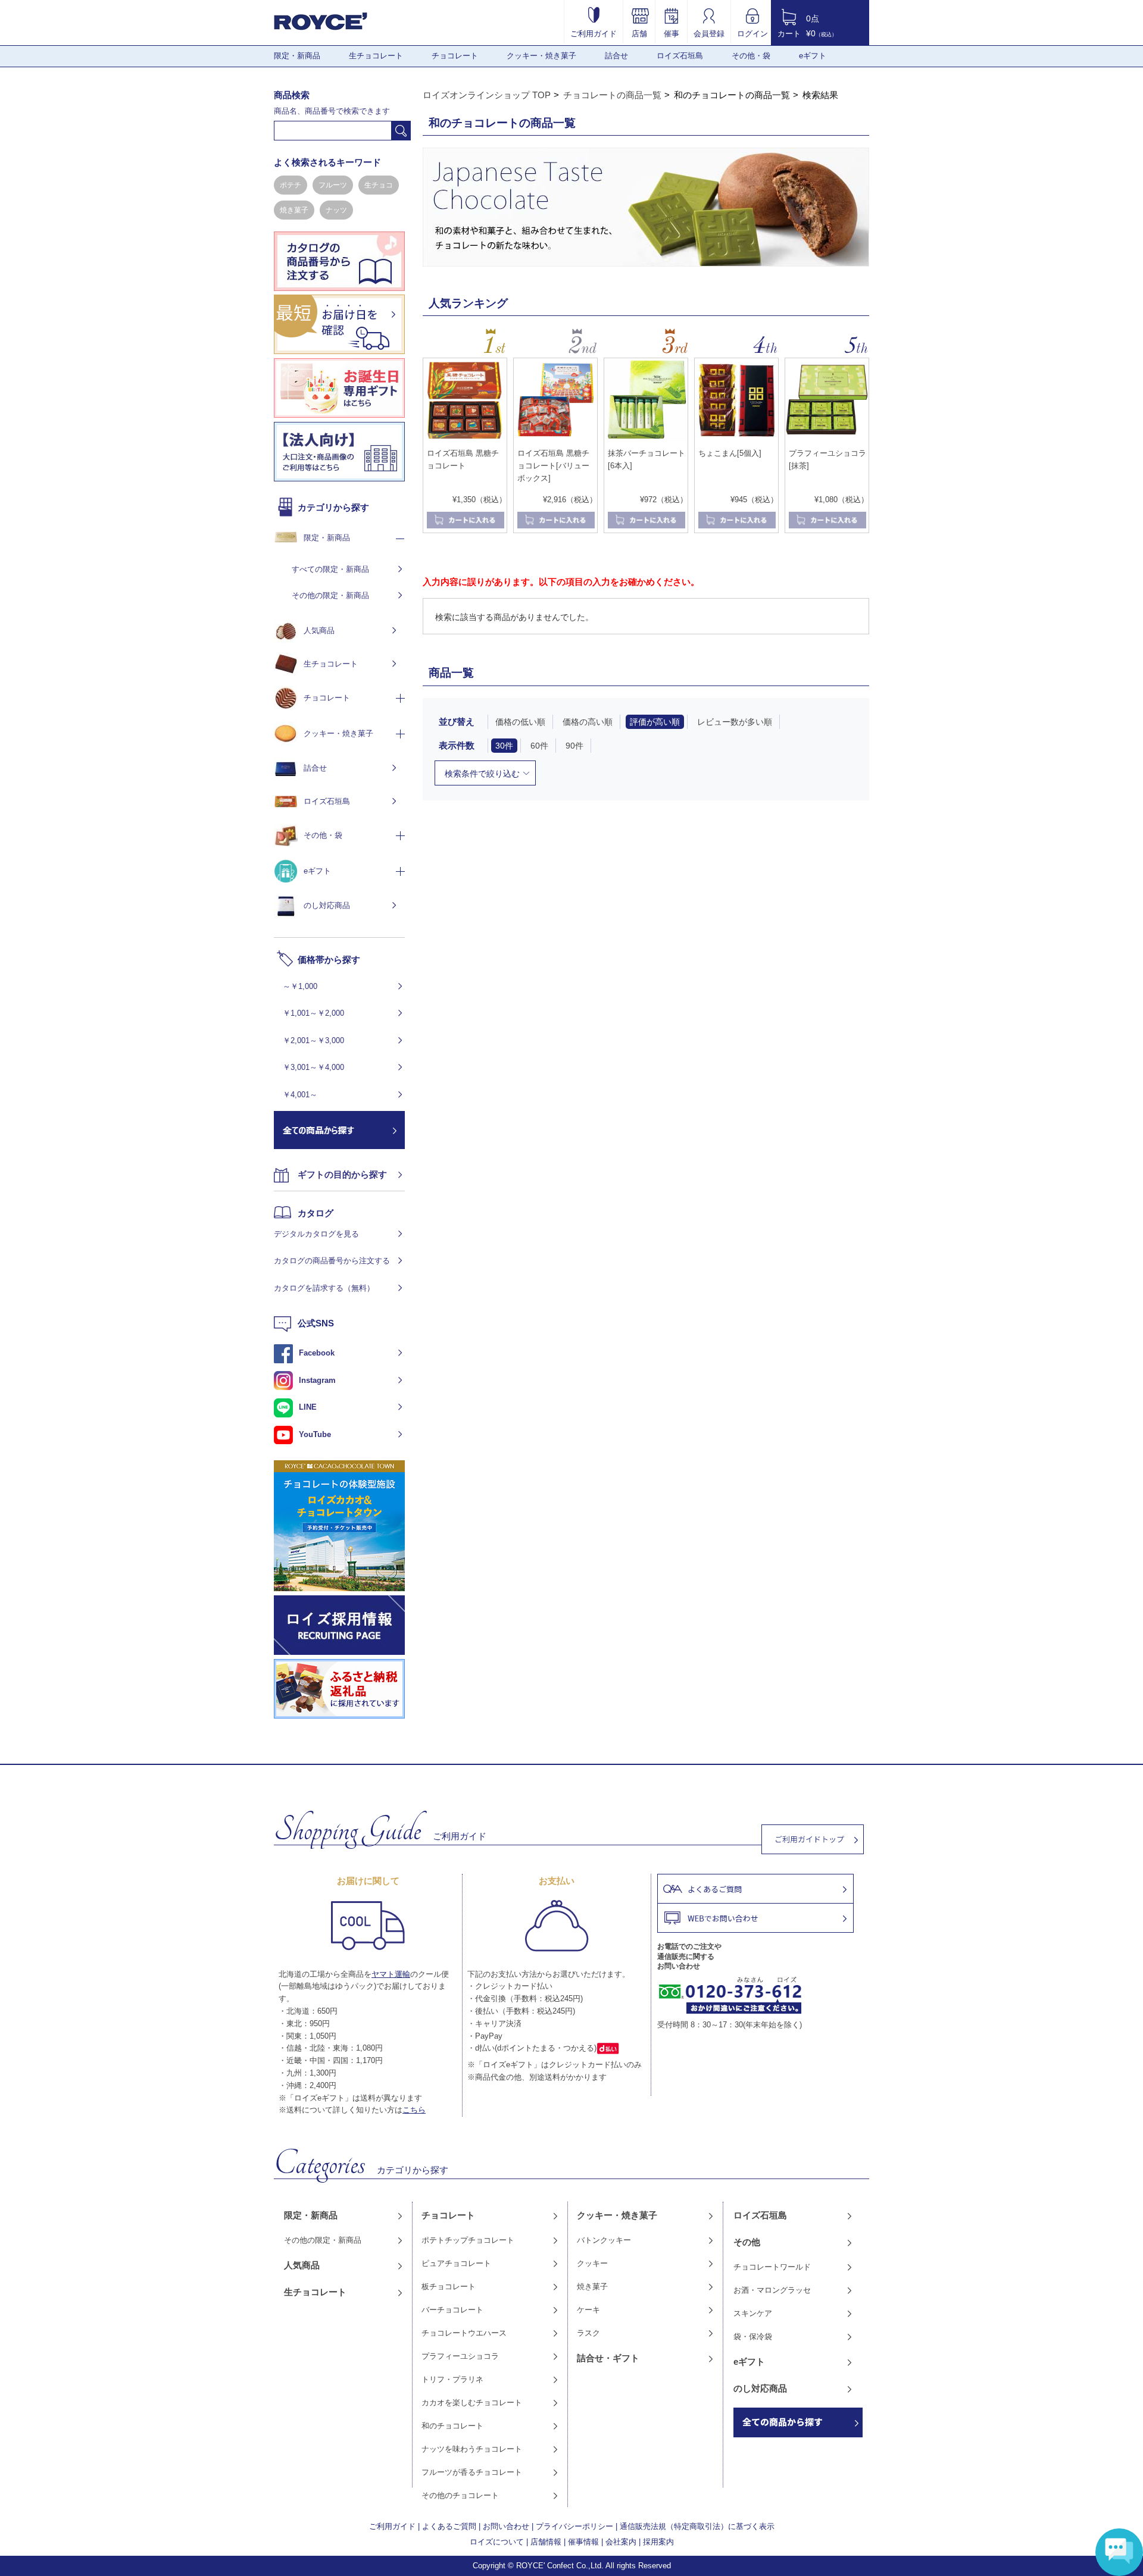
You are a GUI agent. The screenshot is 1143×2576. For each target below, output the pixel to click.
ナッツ (336, 210)
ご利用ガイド (594, 33)
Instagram (317, 1380)
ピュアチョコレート (456, 2263)
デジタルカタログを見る (316, 1234)
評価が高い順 (655, 722)
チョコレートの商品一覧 (612, 95)
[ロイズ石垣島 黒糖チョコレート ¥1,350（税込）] (465, 439)
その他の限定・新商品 (330, 595)
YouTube (315, 1434)
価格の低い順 (520, 722)
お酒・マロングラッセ (772, 2290)
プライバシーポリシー (574, 2526)
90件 (574, 746)
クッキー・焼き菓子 (541, 56)
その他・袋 (751, 56)
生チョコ (379, 185)
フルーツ (333, 185)
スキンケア (753, 2313)
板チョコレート (449, 2287)
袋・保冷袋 (753, 2336)
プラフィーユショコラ (460, 2356)
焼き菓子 (294, 210)
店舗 (639, 33)
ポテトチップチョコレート (468, 2240)
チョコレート (455, 56)
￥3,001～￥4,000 (313, 1067)
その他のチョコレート (460, 2495)
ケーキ (588, 2310)
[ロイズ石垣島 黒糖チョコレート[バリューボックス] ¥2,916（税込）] (555, 439)
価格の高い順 (588, 722)
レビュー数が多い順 (735, 722)
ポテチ (291, 185)
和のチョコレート (452, 2426)
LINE (308, 1407)
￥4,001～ (300, 1095)
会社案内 (621, 2542)
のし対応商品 (327, 905)
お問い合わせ (506, 2526)
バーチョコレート (452, 2310)
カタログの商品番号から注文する (332, 1261)
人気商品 (319, 630)
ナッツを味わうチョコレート (472, 2449)
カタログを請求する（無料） (324, 1288)
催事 (672, 33)
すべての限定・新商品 (330, 569)
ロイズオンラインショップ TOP (487, 95)
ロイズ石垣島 (680, 56)
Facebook (317, 1353)
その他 (747, 2242)
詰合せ (616, 56)
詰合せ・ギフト (608, 2358)
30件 (504, 746)
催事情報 (583, 2542)
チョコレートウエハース (464, 2333)
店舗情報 (546, 2542)
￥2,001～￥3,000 (313, 1040)
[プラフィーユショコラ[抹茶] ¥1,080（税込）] (827, 439)
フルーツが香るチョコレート (472, 2472)
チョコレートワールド (772, 2267)
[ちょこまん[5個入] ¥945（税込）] (736, 439)
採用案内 (658, 2542)
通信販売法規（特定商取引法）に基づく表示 (697, 2526)
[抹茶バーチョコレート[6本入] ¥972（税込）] (646, 439)
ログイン (752, 33)
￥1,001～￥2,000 (313, 1013)
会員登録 (709, 33)
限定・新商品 (297, 56)
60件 (539, 746)
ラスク (588, 2333)
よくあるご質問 (449, 2526)
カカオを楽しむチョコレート (472, 2403)
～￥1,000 (300, 986)
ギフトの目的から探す (342, 1174)
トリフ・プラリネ (452, 2379)
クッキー (592, 2263)
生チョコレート (376, 56)
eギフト (813, 56)
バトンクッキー (604, 2240)
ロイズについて (497, 2542)
